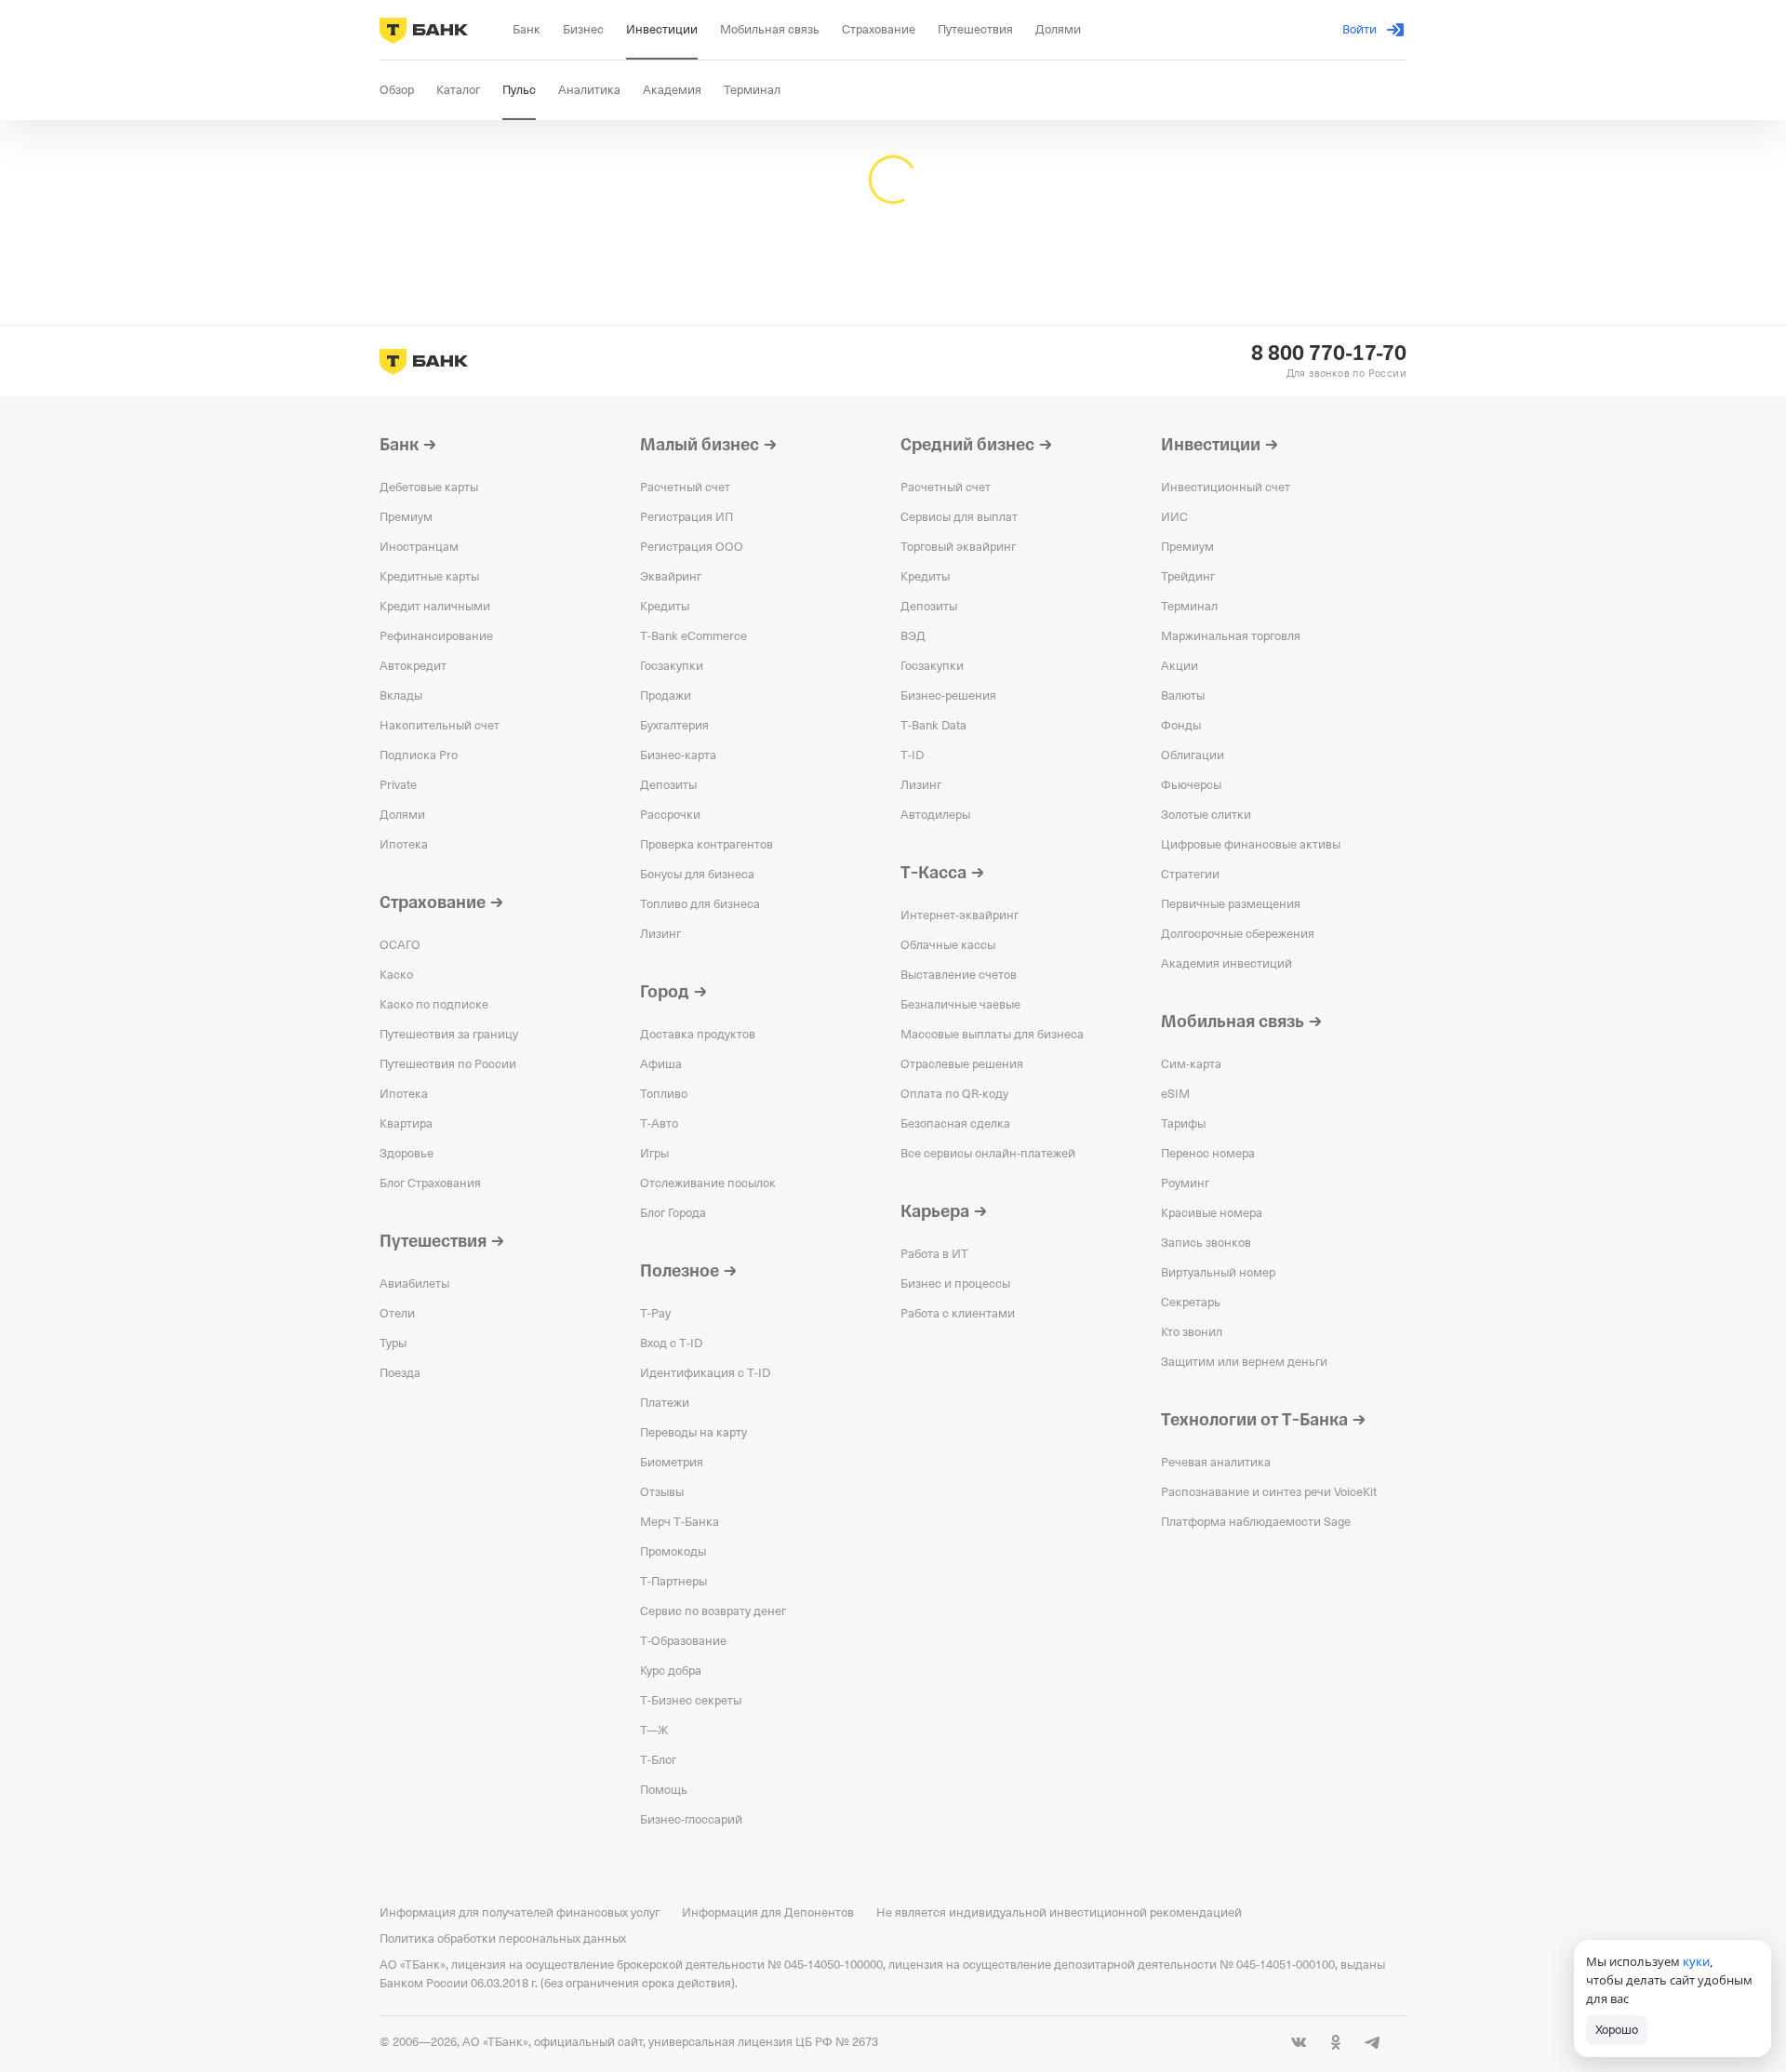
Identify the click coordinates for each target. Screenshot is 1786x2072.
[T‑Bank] (424, 30)
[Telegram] (1373, 2042)
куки (1696, 1961)
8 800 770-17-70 (1329, 354)
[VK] (1299, 2042)
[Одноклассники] (1336, 2042)
